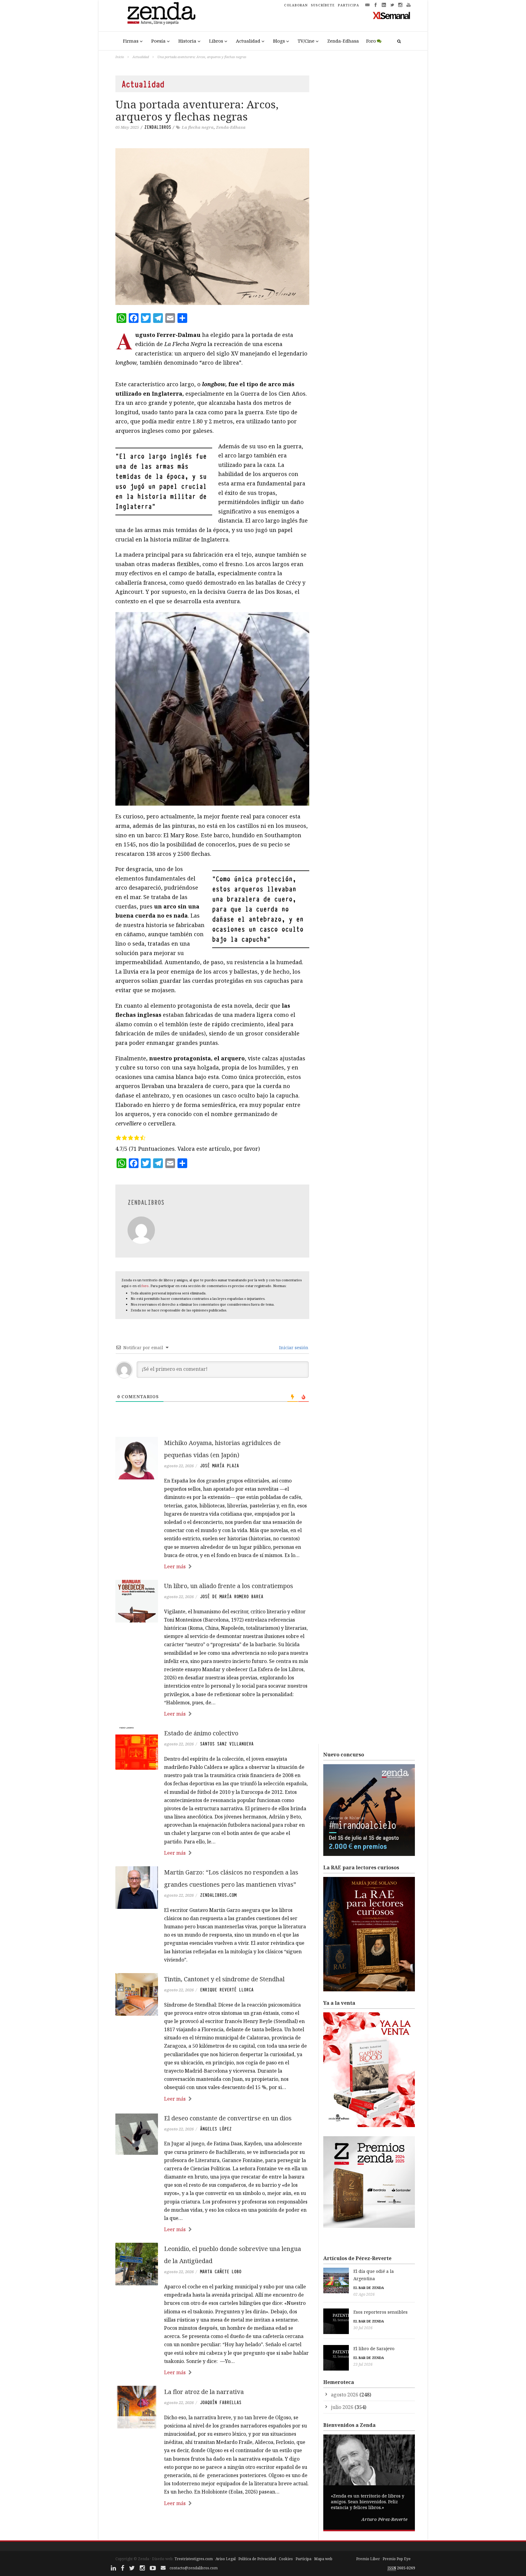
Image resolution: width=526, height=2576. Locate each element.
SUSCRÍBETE (323, 5)
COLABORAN (296, 5)
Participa (303, 2559)
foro (145, 1286)
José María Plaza (219, 1466)
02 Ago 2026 (364, 2294)
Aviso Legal (226, 2559)
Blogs (279, 41)
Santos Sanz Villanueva (227, 1744)
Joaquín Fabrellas (221, 2403)
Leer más (175, 1566)
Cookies (286, 2559)
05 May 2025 (127, 127)
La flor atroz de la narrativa (204, 2392)
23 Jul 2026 (363, 2364)
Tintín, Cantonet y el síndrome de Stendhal (224, 1979)
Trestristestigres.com (194, 2559)
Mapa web (323, 2559)
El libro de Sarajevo (374, 2348)
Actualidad (248, 41)
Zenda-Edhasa (343, 41)
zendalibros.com (218, 1895)
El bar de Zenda (369, 2288)
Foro (371, 41)
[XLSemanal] (392, 15)
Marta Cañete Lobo (221, 2272)
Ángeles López (216, 2129)
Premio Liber (368, 2559)
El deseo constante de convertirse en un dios (228, 2118)
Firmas (131, 41)
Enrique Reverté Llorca (227, 1990)
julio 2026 (342, 2407)
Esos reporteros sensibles (380, 2312)
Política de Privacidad (257, 2559)
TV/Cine (306, 41)
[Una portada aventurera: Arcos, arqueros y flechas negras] (212, 227)
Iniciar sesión (293, 1347)
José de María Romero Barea (232, 1597)
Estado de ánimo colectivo (201, 1733)
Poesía (158, 41)
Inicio (120, 57)
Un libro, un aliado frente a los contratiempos (229, 1586)
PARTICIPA (349, 5)
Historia (187, 41)
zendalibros (158, 127)
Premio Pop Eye (397, 2559)
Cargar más (212, 2526)
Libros (216, 41)
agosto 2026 (345, 2395)
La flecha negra (198, 127)
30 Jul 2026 (363, 2328)
